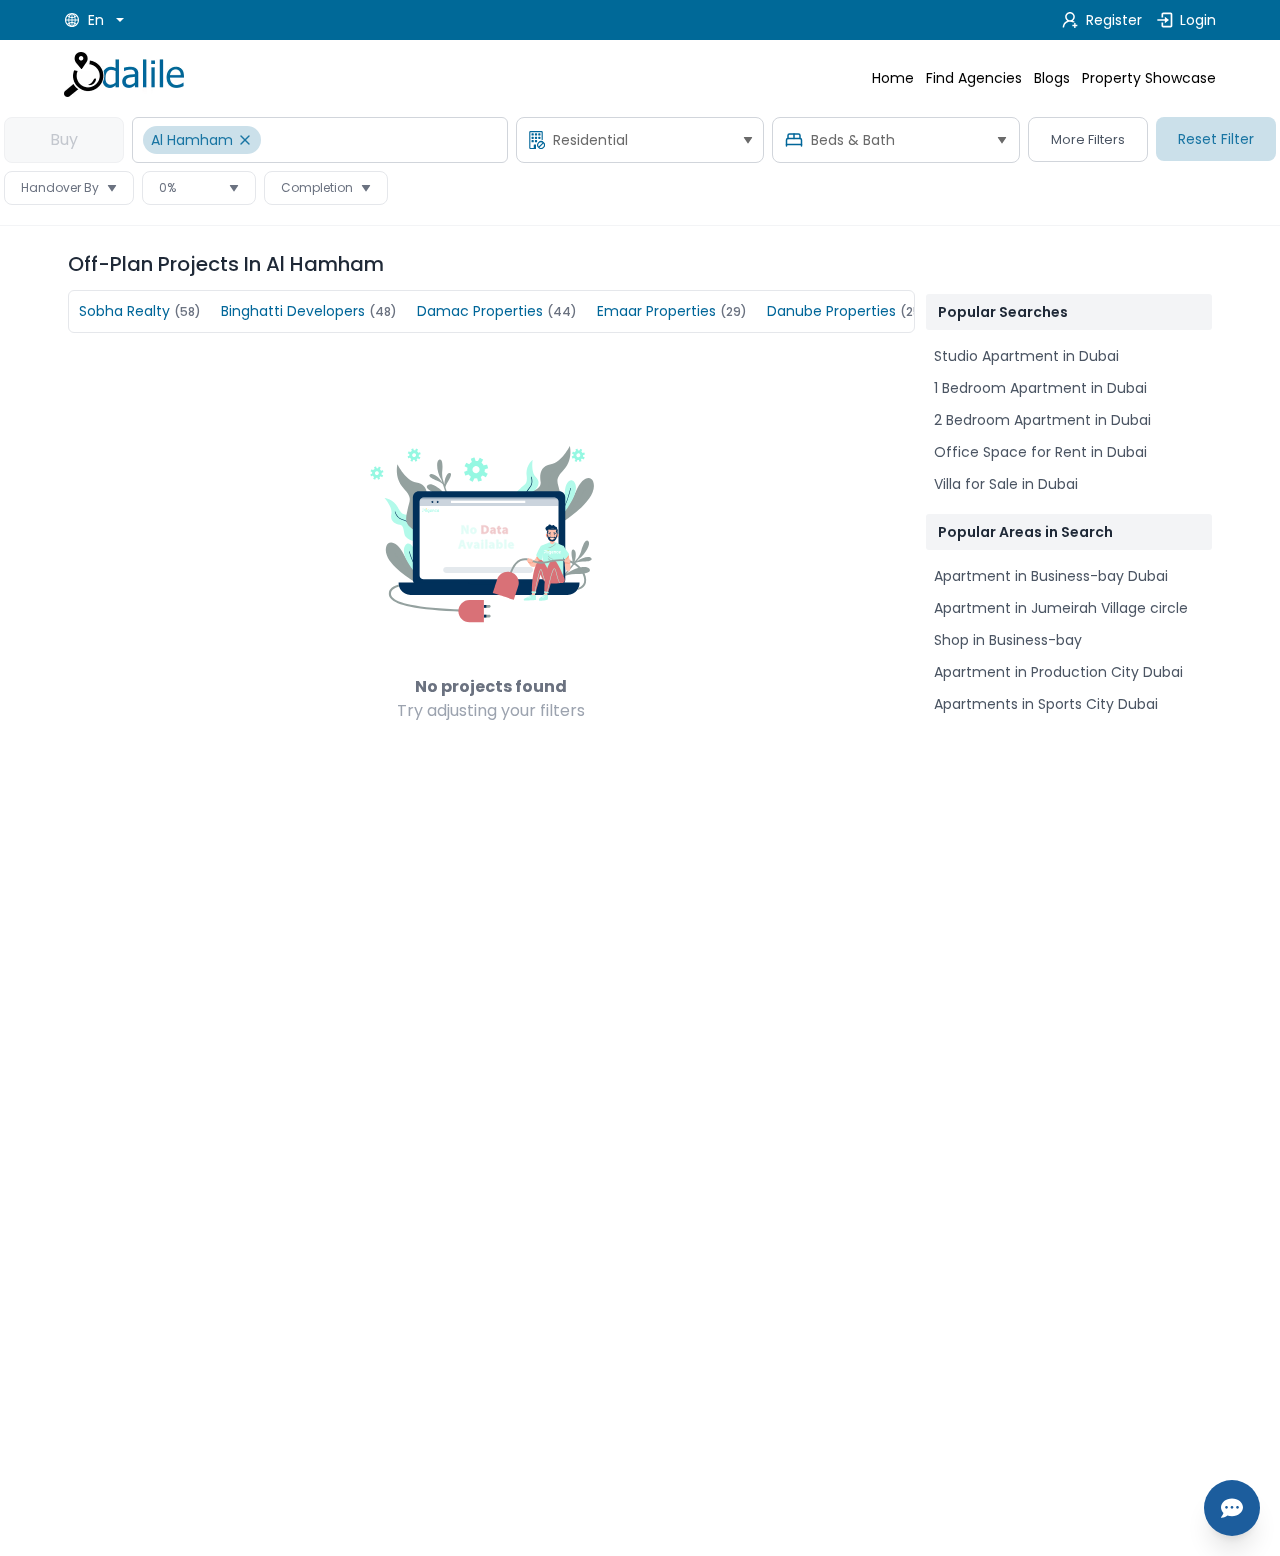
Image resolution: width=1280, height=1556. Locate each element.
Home (893, 78)
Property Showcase (1149, 78)
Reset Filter (1216, 139)
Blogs (1052, 78)
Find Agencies (974, 78)
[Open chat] (1232, 1508)
